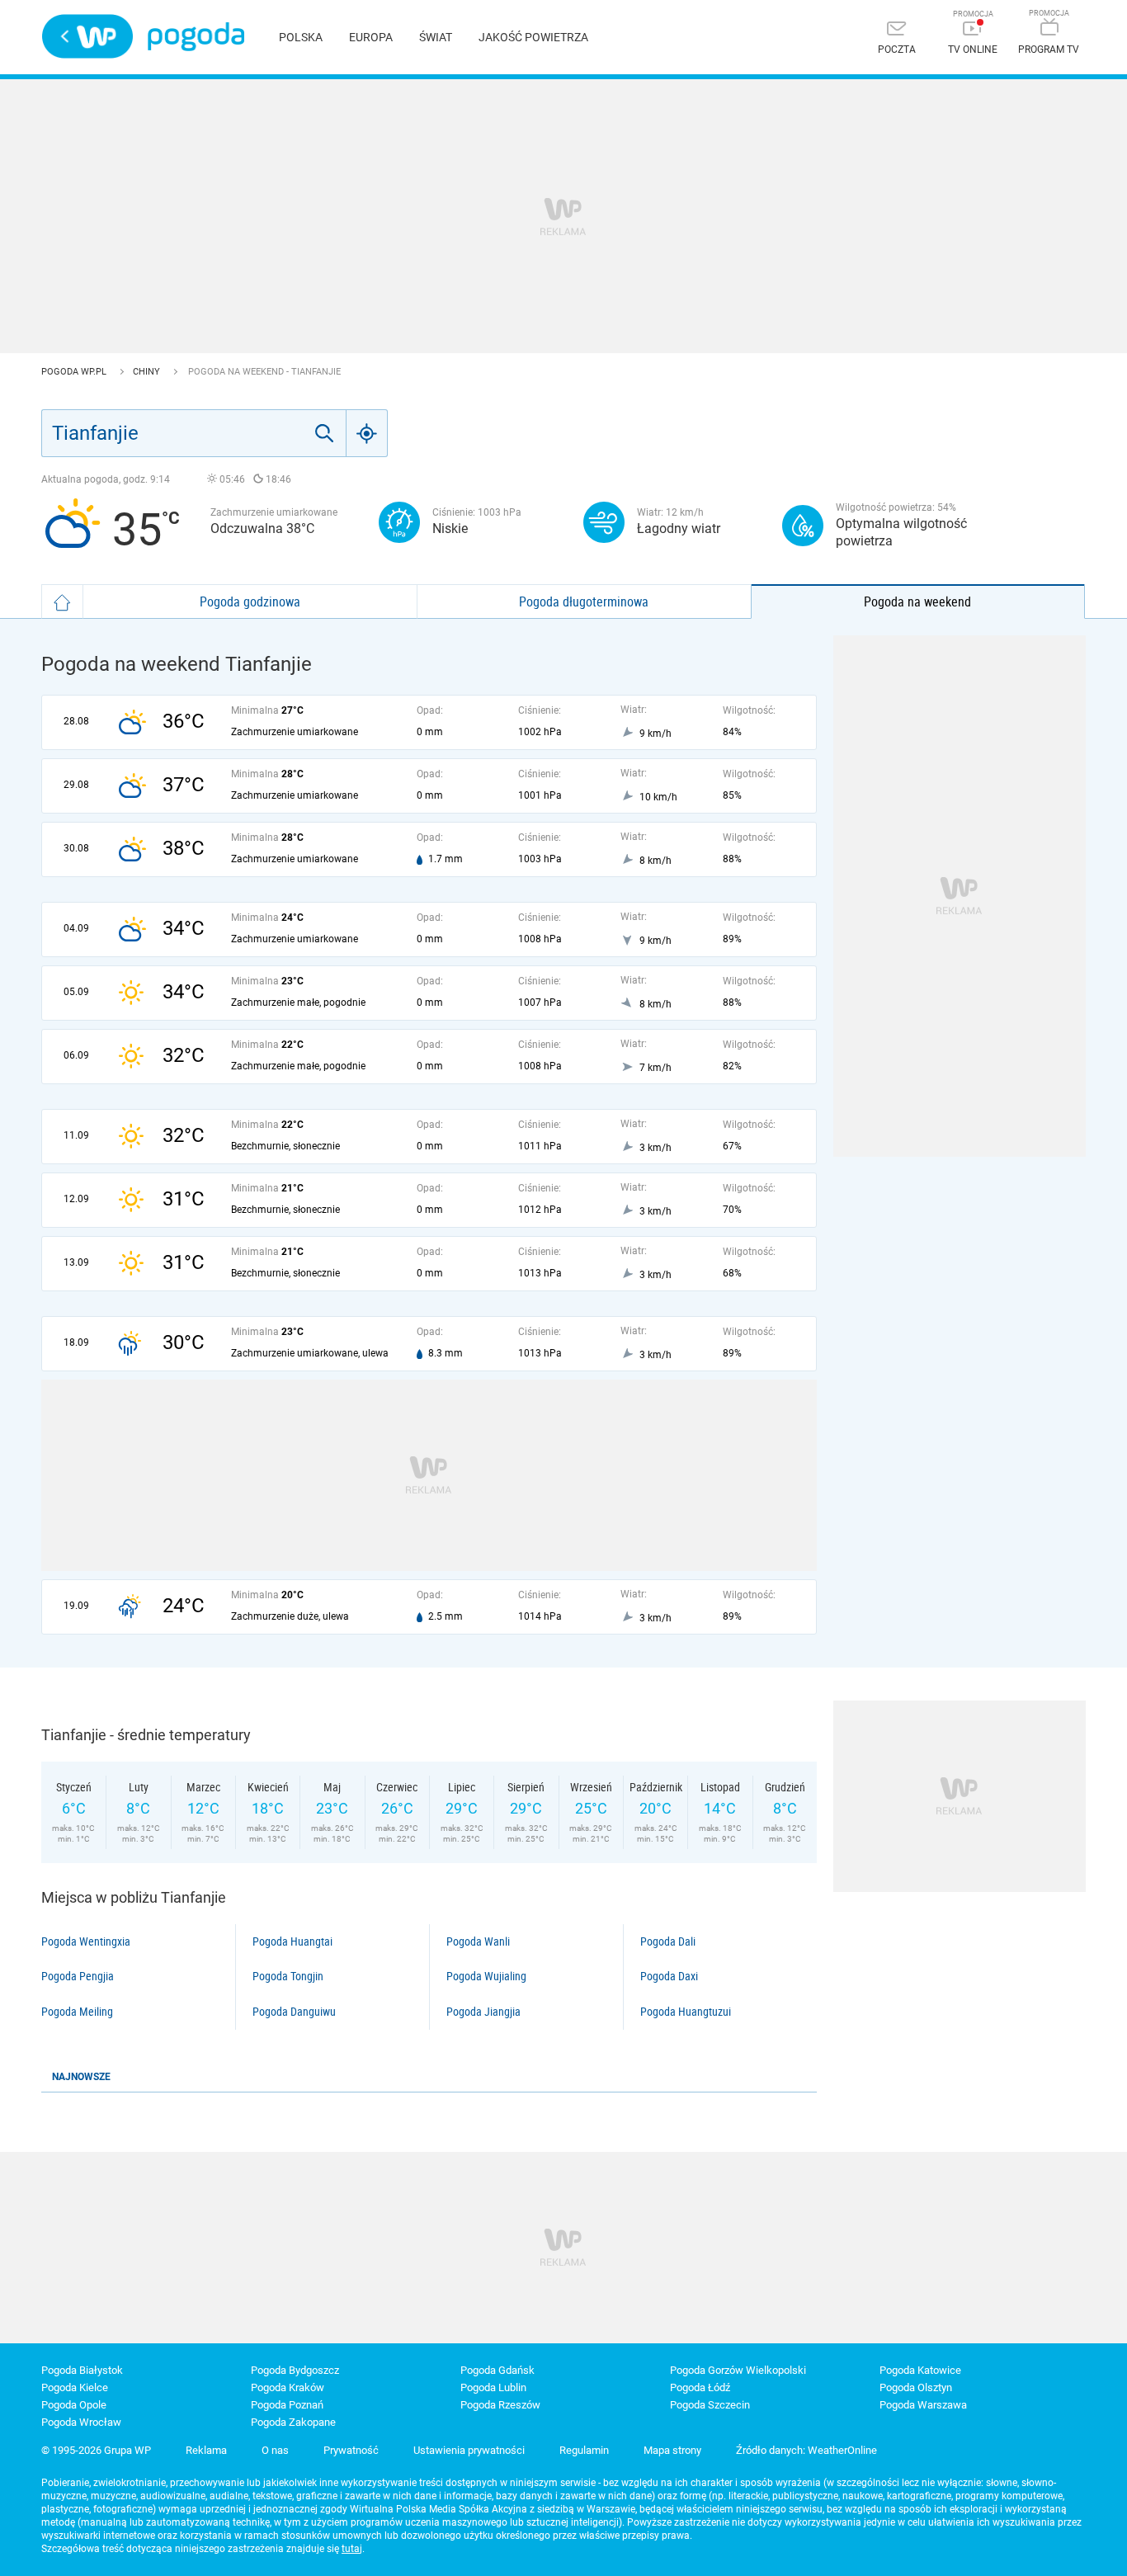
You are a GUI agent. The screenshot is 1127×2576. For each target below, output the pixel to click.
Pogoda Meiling (77, 2012)
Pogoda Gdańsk (497, 2370)
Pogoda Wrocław (81, 2422)
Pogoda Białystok (82, 2370)
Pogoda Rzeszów (500, 2405)
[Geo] (367, 433)
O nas (275, 2450)
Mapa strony (672, 2450)
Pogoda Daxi (669, 1976)
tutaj (352, 2549)
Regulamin (584, 2450)
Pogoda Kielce (75, 2387)
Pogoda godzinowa (250, 602)
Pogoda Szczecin (710, 2405)
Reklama (206, 2450)
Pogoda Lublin (493, 2387)
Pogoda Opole (74, 2405)
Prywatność (351, 2450)
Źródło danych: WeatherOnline (806, 2450)
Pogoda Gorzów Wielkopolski (738, 2370)
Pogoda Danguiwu (294, 2012)
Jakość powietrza (533, 37)
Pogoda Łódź (700, 2387)
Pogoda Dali (668, 1941)
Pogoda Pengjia (78, 1976)
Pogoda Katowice (920, 2370)
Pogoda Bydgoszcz (295, 2370)
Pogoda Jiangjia (483, 2012)
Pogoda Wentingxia (86, 1941)
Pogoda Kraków (288, 2387)
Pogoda (196, 37)
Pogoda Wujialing (486, 1976)
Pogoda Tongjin (288, 1976)
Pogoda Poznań (287, 2405)
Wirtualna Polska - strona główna (87, 36)
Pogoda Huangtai (292, 1941)
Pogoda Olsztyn (916, 2387)
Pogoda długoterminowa (584, 602)
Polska (301, 37)
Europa (371, 37)
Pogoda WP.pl (75, 372)
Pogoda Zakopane (293, 2422)
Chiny (148, 372)
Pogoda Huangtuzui (686, 2012)
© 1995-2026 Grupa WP (96, 2450)
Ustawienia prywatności (469, 2450)
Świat (436, 37)
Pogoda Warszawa (923, 2405)
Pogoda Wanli (478, 1941)
